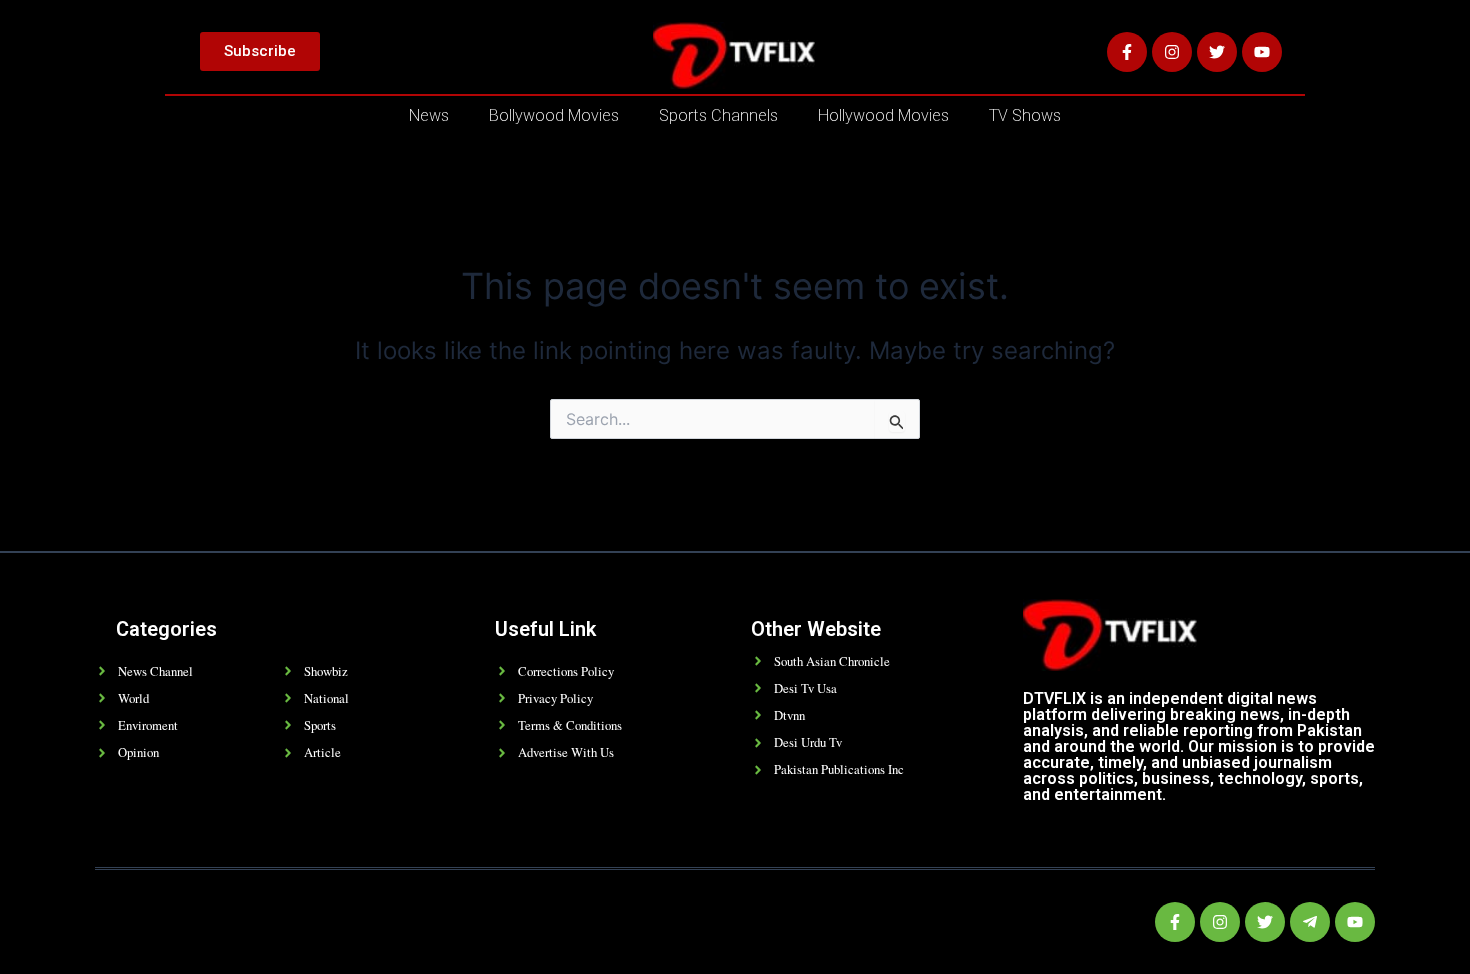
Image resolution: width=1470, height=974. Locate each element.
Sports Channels (718, 115)
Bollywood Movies (554, 115)
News (429, 115)
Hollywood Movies (883, 115)
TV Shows (1025, 115)
